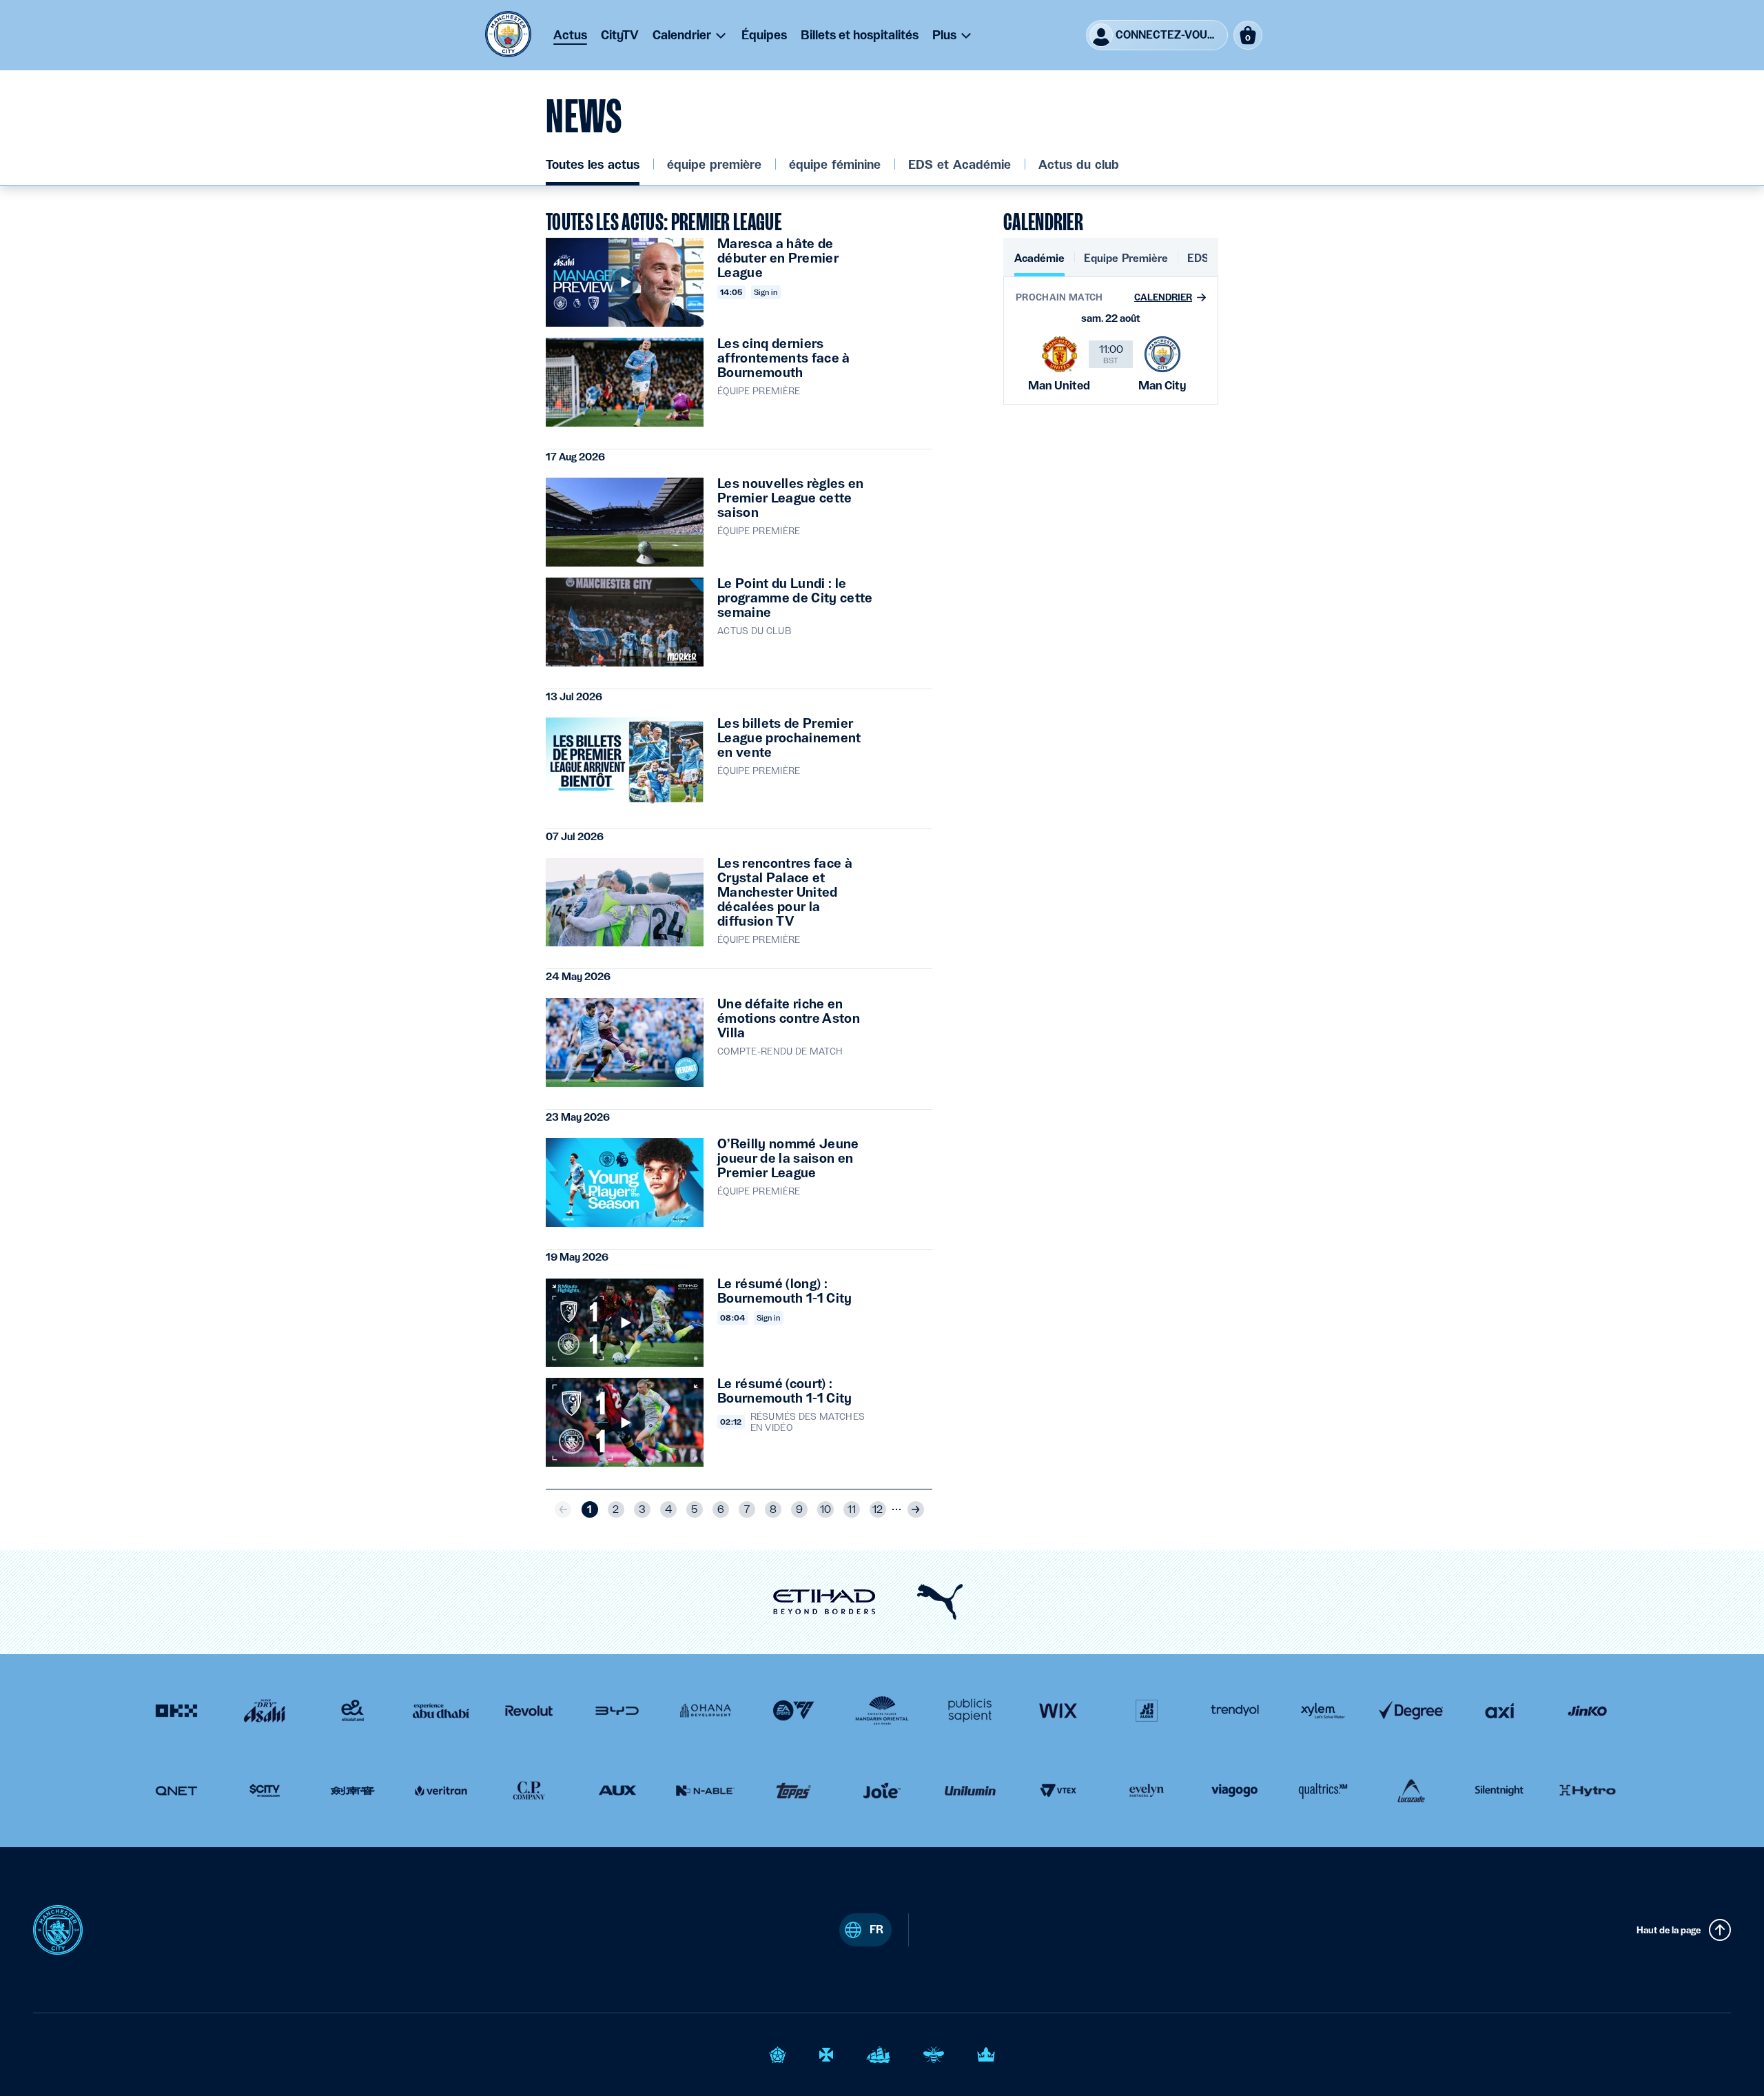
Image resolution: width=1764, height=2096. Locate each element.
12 (878, 1509)
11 (852, 1509)
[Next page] (916, 1509)
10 (825, 1509)
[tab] (1039, 264)
